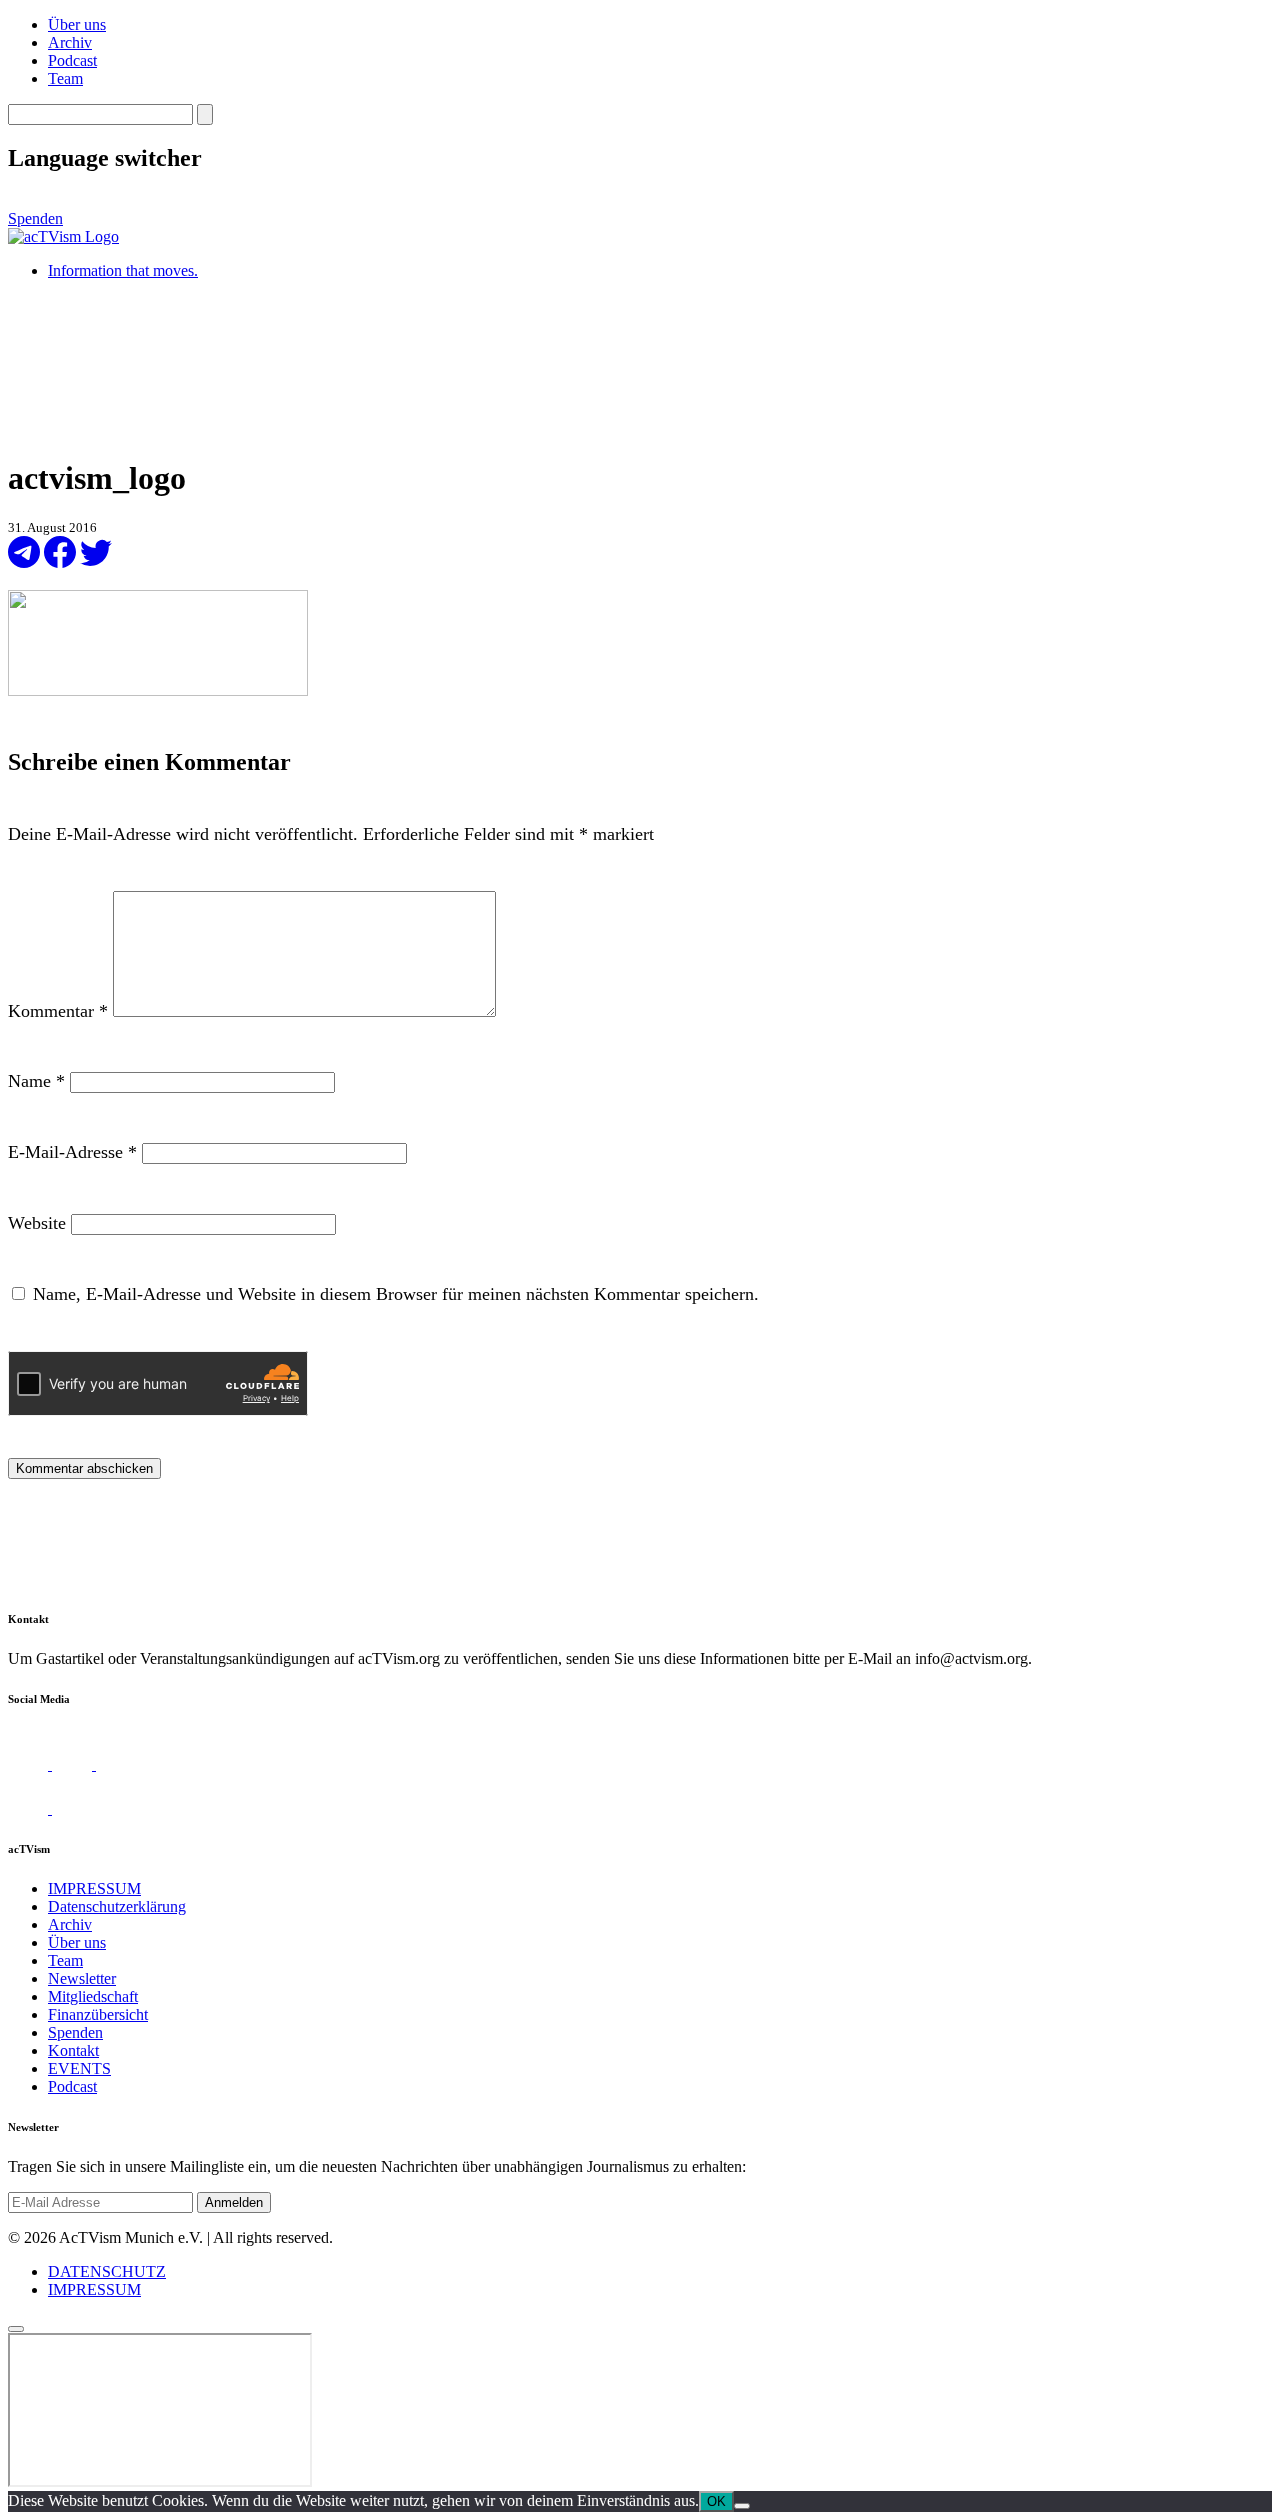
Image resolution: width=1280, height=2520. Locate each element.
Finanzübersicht (98, 2014)
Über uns (77, 24)
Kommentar (58, 1011)
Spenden (35, 218)
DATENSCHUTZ (107, 2271)
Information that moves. (123, 270)
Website (37, 1223)
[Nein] (742, 2506)
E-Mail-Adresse (72, 1152)
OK (716, 2501)
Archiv (70, 42)
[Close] (16, 2329)
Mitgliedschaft (93, 1996)
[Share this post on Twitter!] (96, 562)
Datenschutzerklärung (117, 1906)
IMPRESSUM (94, 1888)
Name (36, 1081)
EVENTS (79, 2068)
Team (65, 78)
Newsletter (82, 1978)
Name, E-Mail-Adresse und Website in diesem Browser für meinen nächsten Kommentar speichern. (396, 1294)
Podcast (72, 60)
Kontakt (73, 2050)
